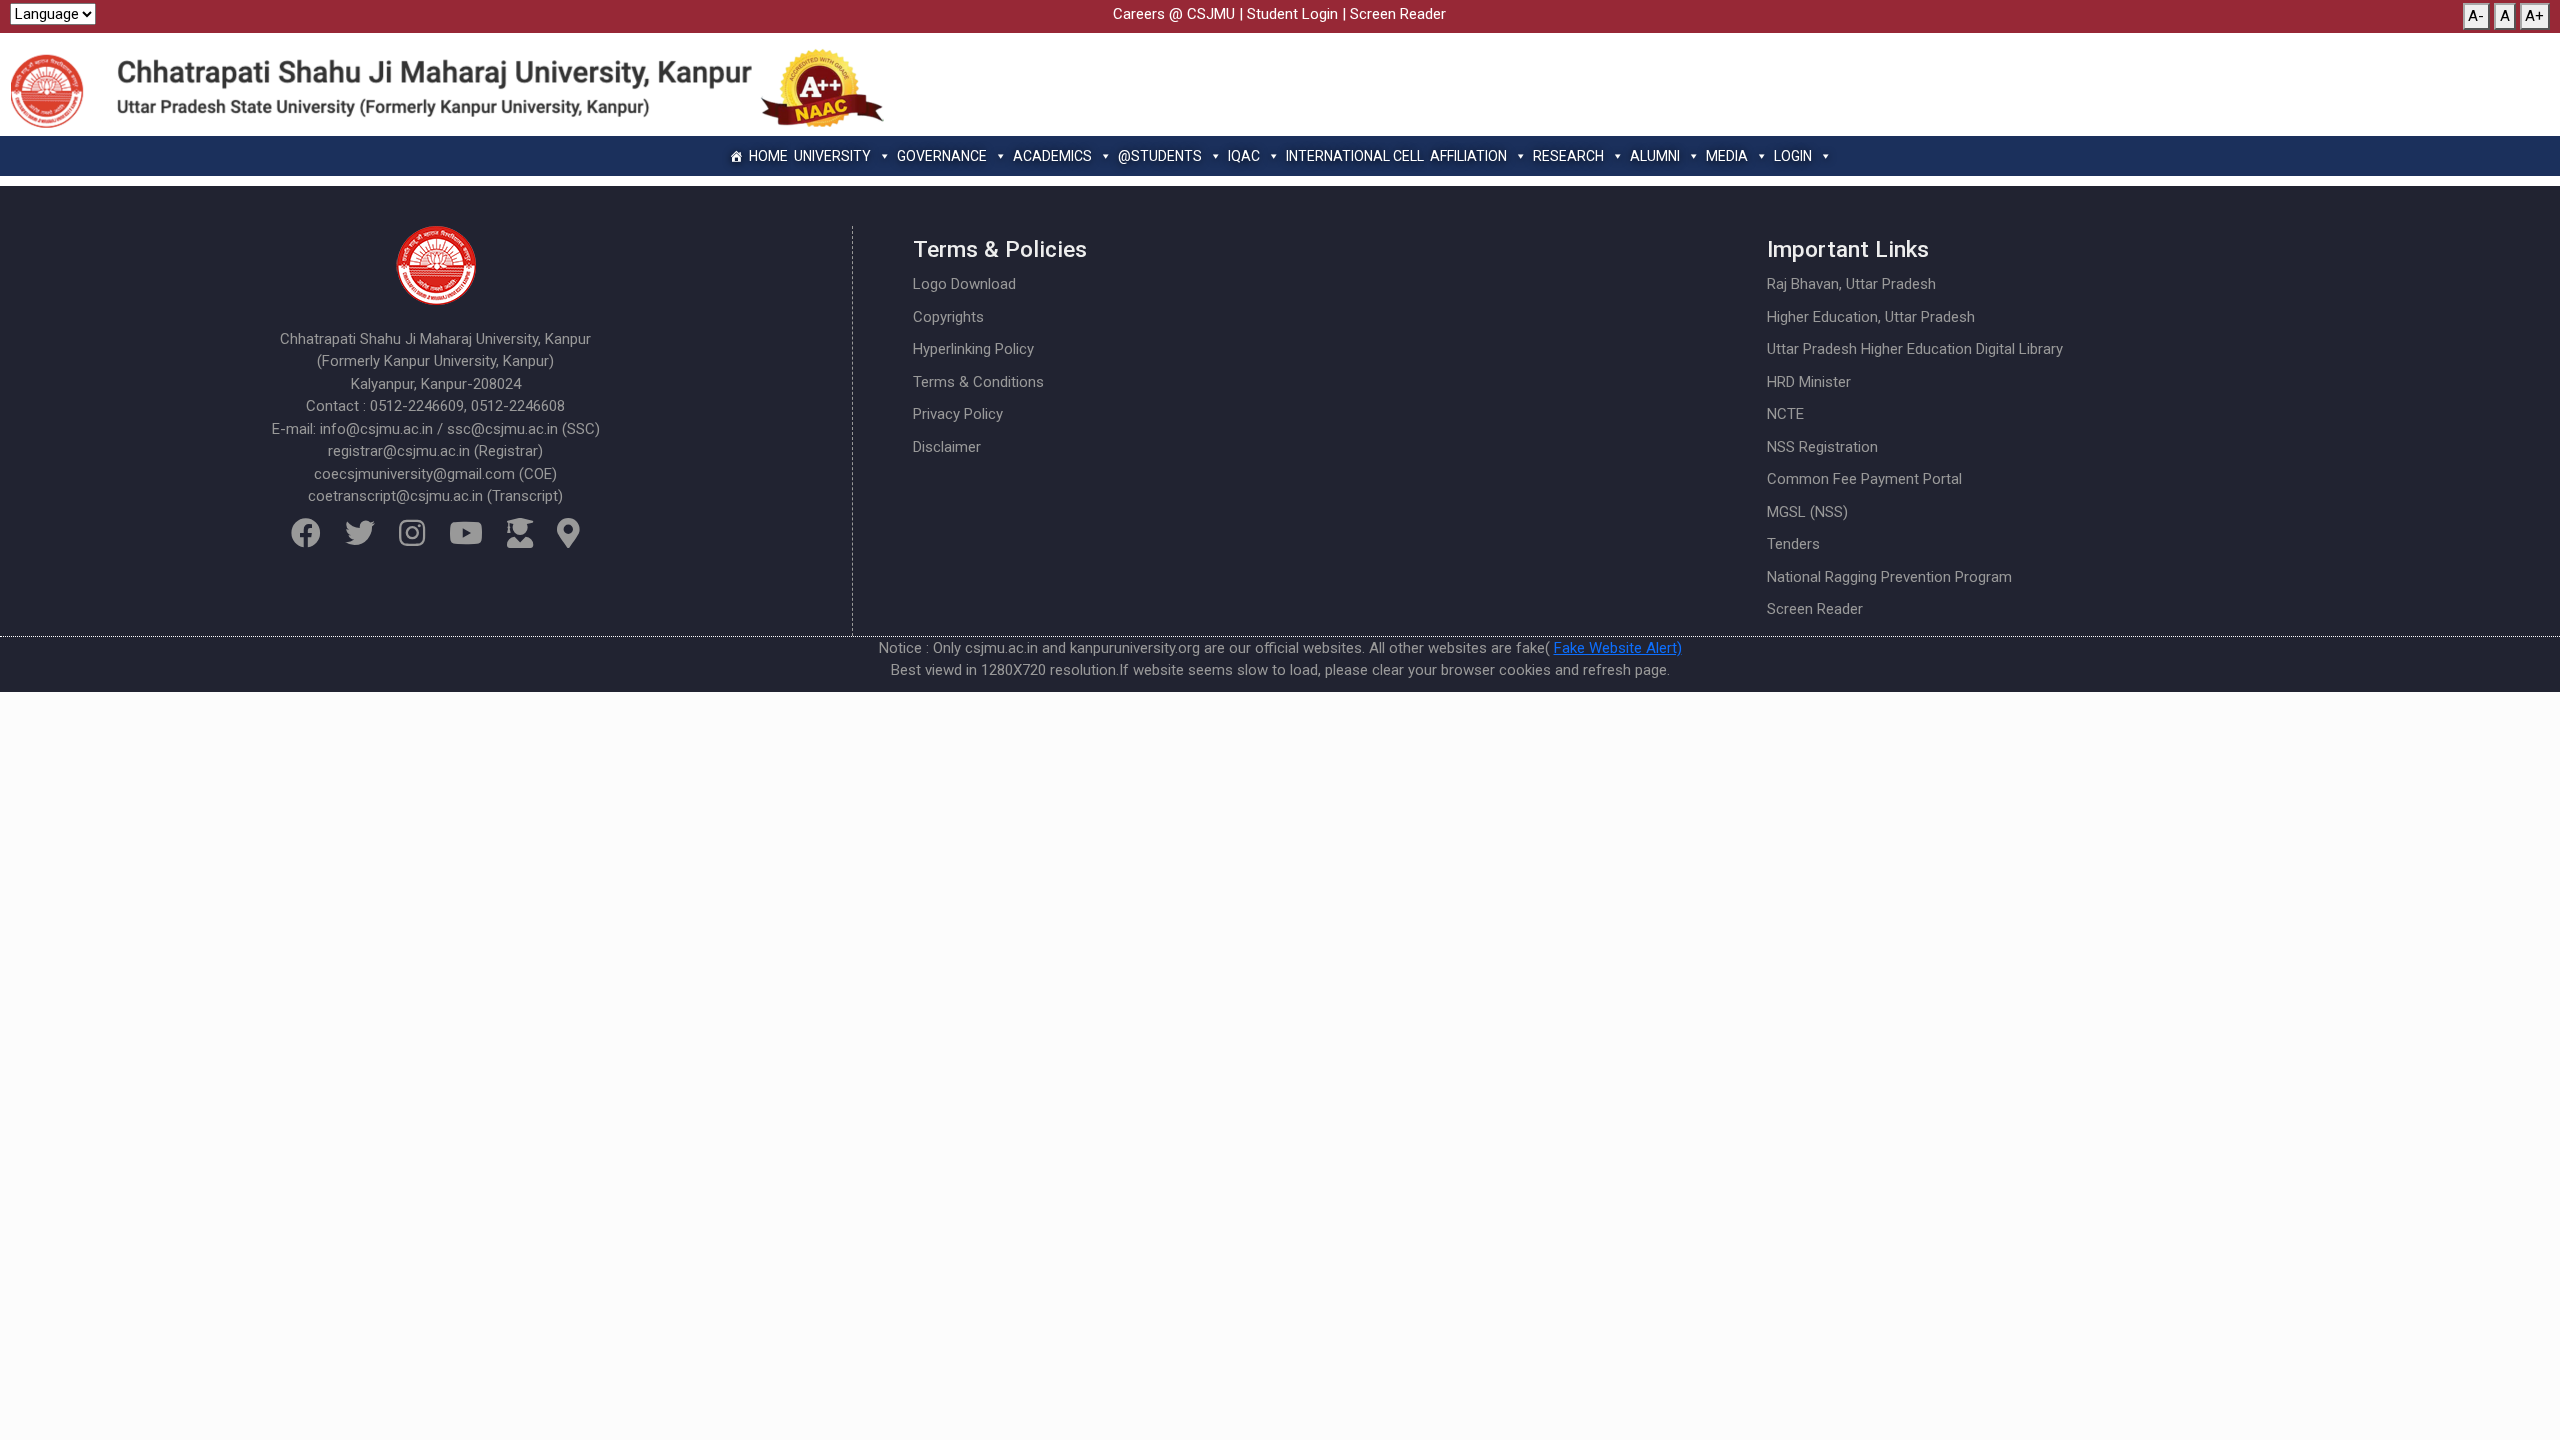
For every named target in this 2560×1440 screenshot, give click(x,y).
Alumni (1655, 156)
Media (1727, 156)
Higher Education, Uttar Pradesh (1871, 317)
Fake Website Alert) (1618, 648)
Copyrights (948, 317)
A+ (2534, 16)
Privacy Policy (958, 414)
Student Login (1292, 14)
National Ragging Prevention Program (1889, 577)
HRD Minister (1809, 382)
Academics (1052, 156)
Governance (942, 156)
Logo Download (964, 284)
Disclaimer (947, 447)
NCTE (1785, 414)
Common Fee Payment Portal (1864, 479)
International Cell (1355, 156)
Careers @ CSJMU (1174, 14)
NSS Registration (1822, 447)
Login (1793, 156)
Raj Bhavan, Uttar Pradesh (1851, 284)
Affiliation (1468, 156)
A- (2476, 16)
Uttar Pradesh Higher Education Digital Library (1915, 349)
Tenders (1793, 544)
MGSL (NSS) (1807, 512)
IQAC (1244, 156)
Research (1568, 156)
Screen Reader (1398, 14)
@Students (1160, 156)
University (832, 156)
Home (768, 156)
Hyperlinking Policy (973, 349)
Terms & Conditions (978, 382)
